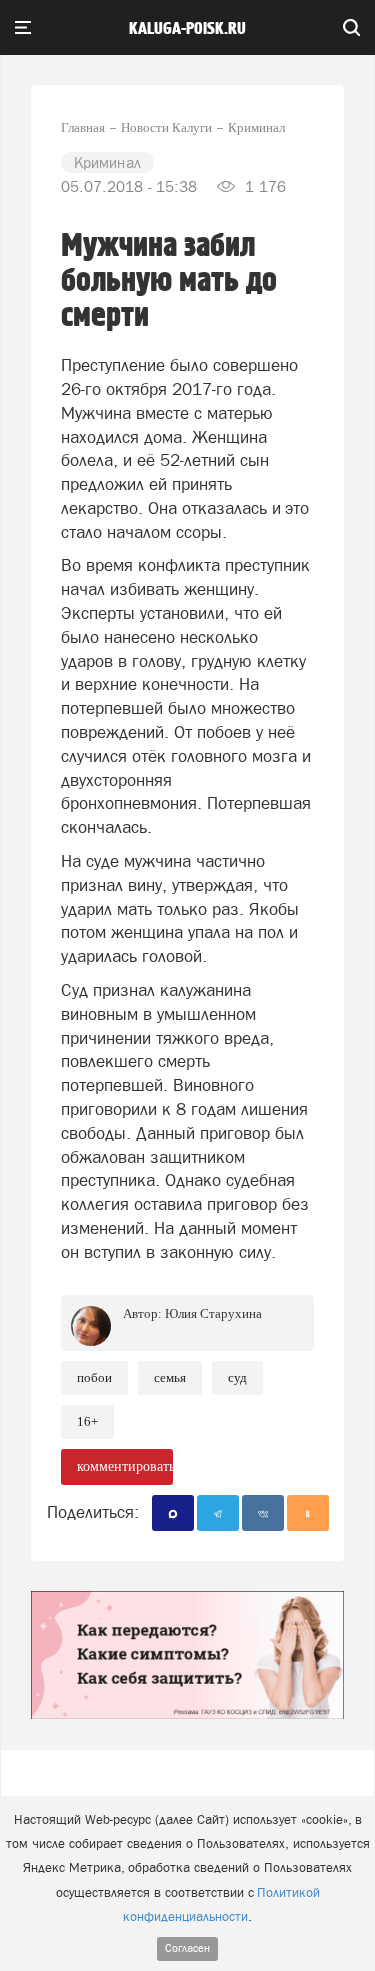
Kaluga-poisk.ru (187, 29)
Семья (170, 1377)
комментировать (125, 1466)
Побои (94, 1377)
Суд (237, 1377)
